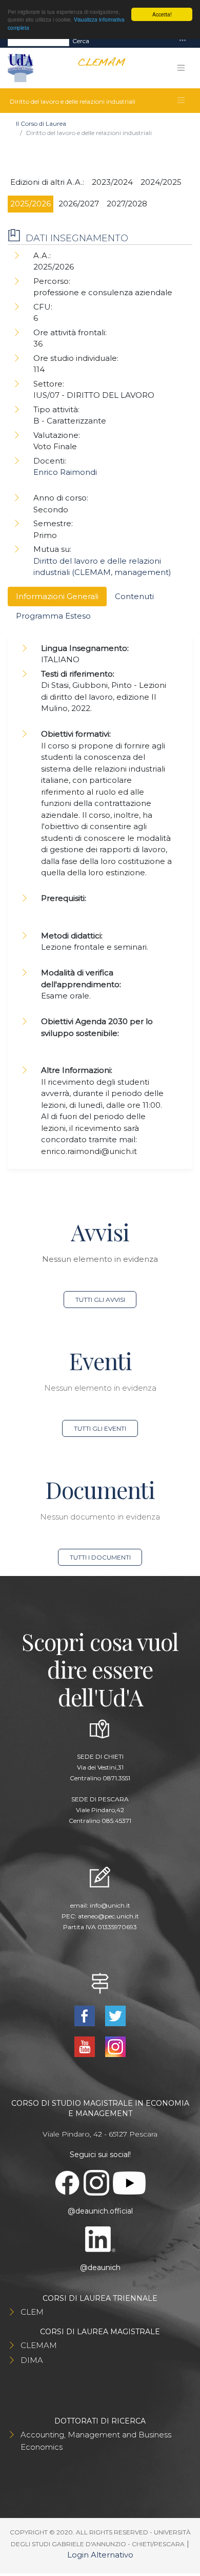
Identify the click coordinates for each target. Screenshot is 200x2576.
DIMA (32, 2360)
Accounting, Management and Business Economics (96, 2441)
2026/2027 (79, 204)
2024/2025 (161, 182)
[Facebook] (86, 2015)
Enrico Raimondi (65, 472)
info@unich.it (110, 1905)
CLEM (32, 2312)
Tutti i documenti (100, 1557)
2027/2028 (127, 204)
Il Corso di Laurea (41, 123)
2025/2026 (31, 204)
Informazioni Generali (57, 596)
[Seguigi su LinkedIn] (100, 2239)
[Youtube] (86, 2046)
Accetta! (162, 14)
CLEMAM (39, 2345)
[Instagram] (115, 2046)
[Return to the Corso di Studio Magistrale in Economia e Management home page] (98, 68)
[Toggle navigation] (183, 41)
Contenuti (134, 596)
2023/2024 (112, 182)
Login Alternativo (100, 2555)
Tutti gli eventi (100, 1428)
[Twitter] (115, 2015)
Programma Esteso (53, 616)
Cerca (81, 41)
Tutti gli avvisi (100, 1300)
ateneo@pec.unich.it (108, 1916)
